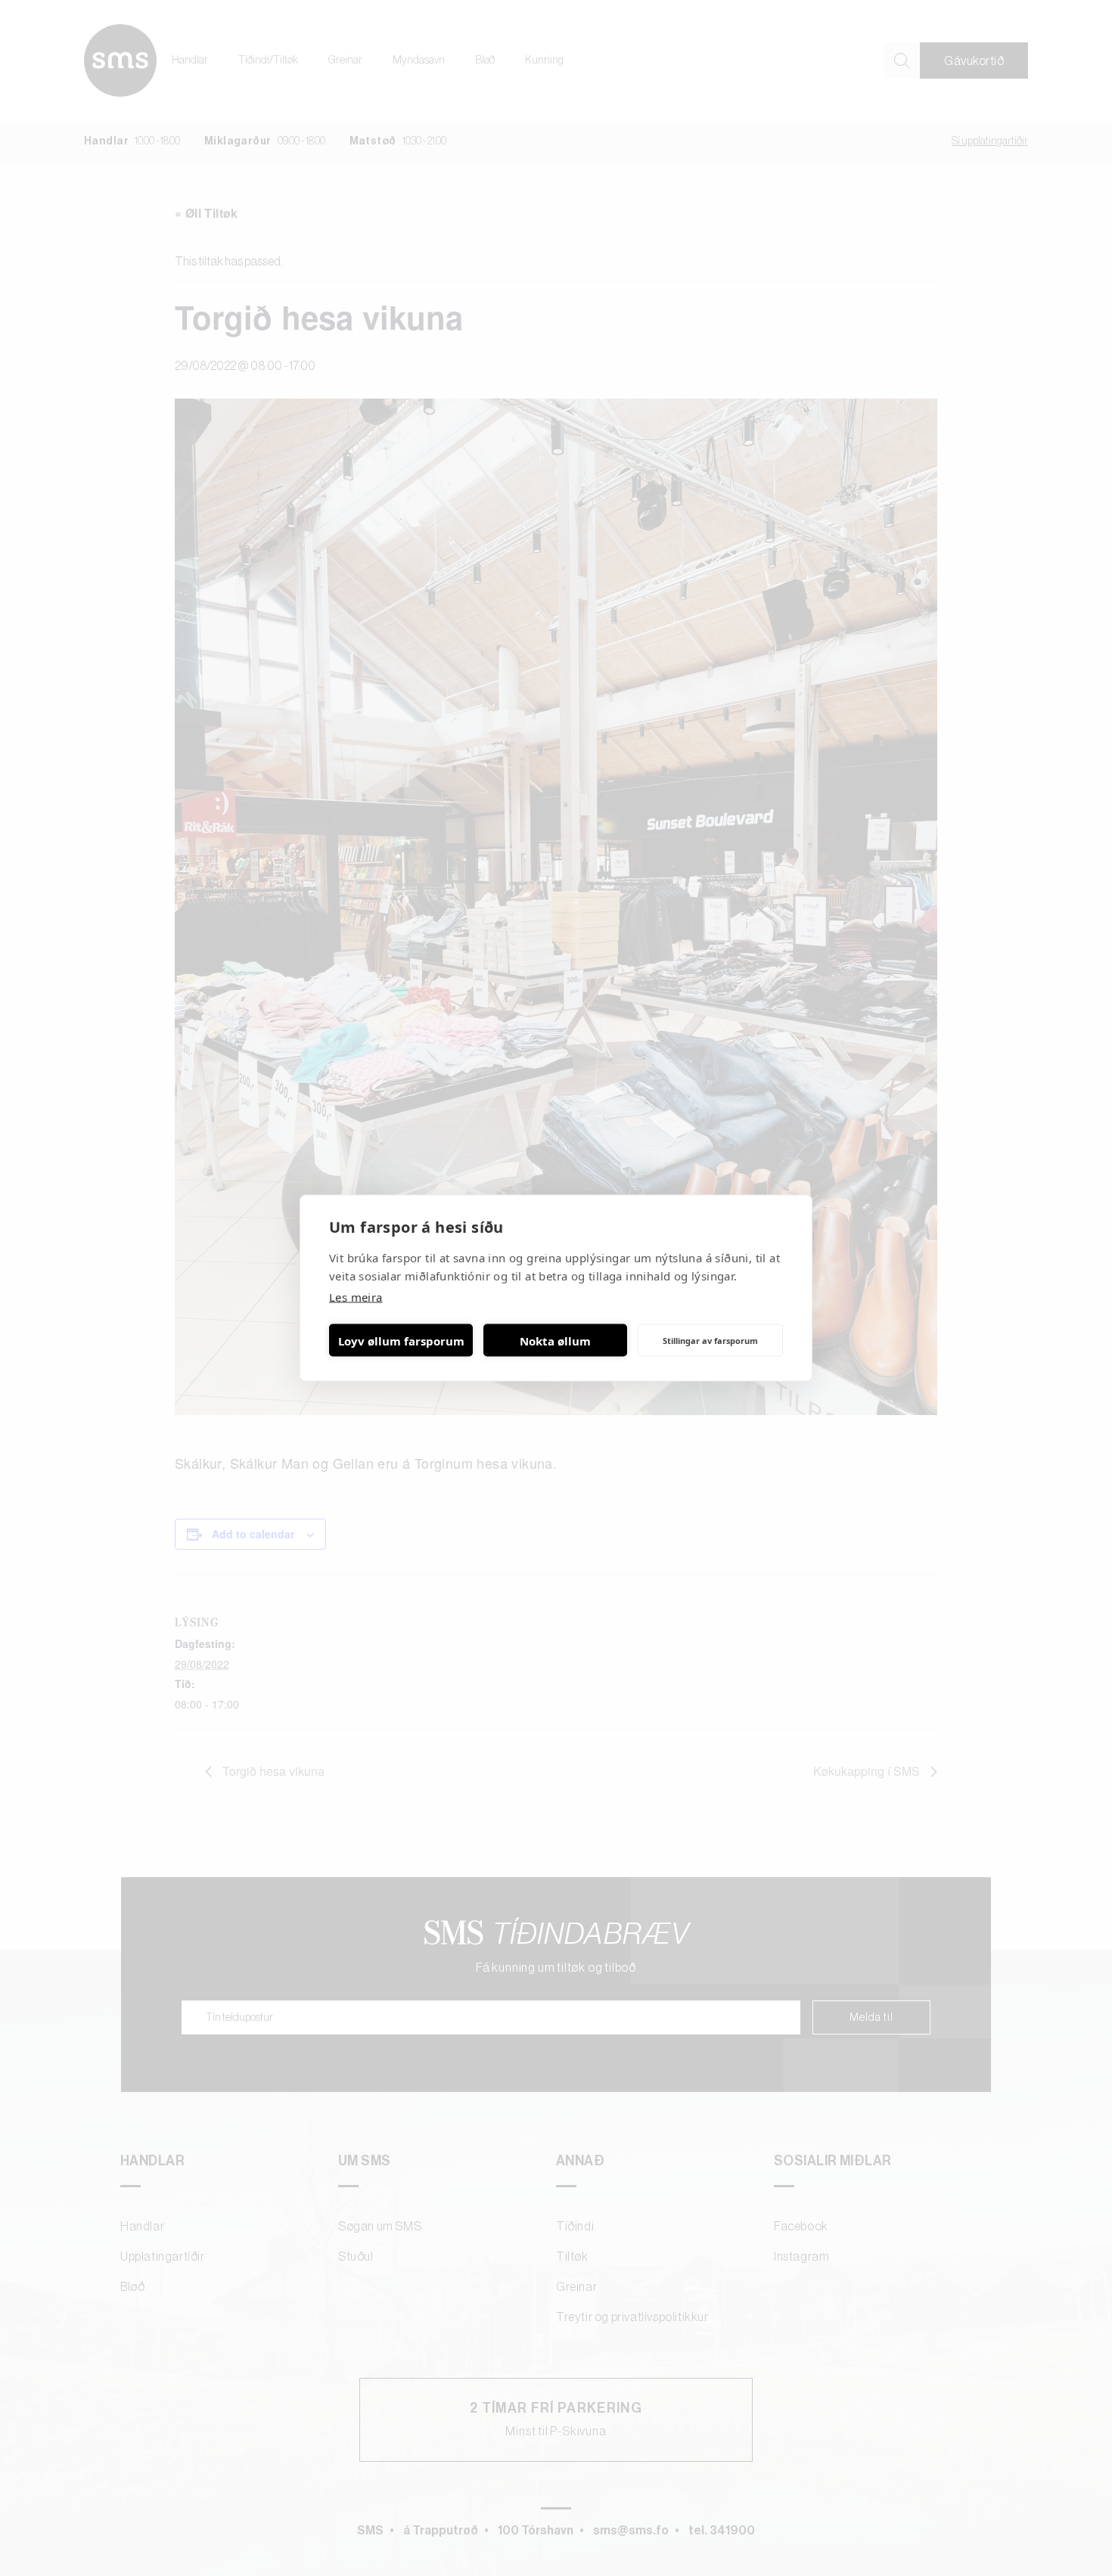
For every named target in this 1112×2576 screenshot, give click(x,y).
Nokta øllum (555, 1340)
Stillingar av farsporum (710, 1340)
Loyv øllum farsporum (401, 1340)
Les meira (356, 1297)
